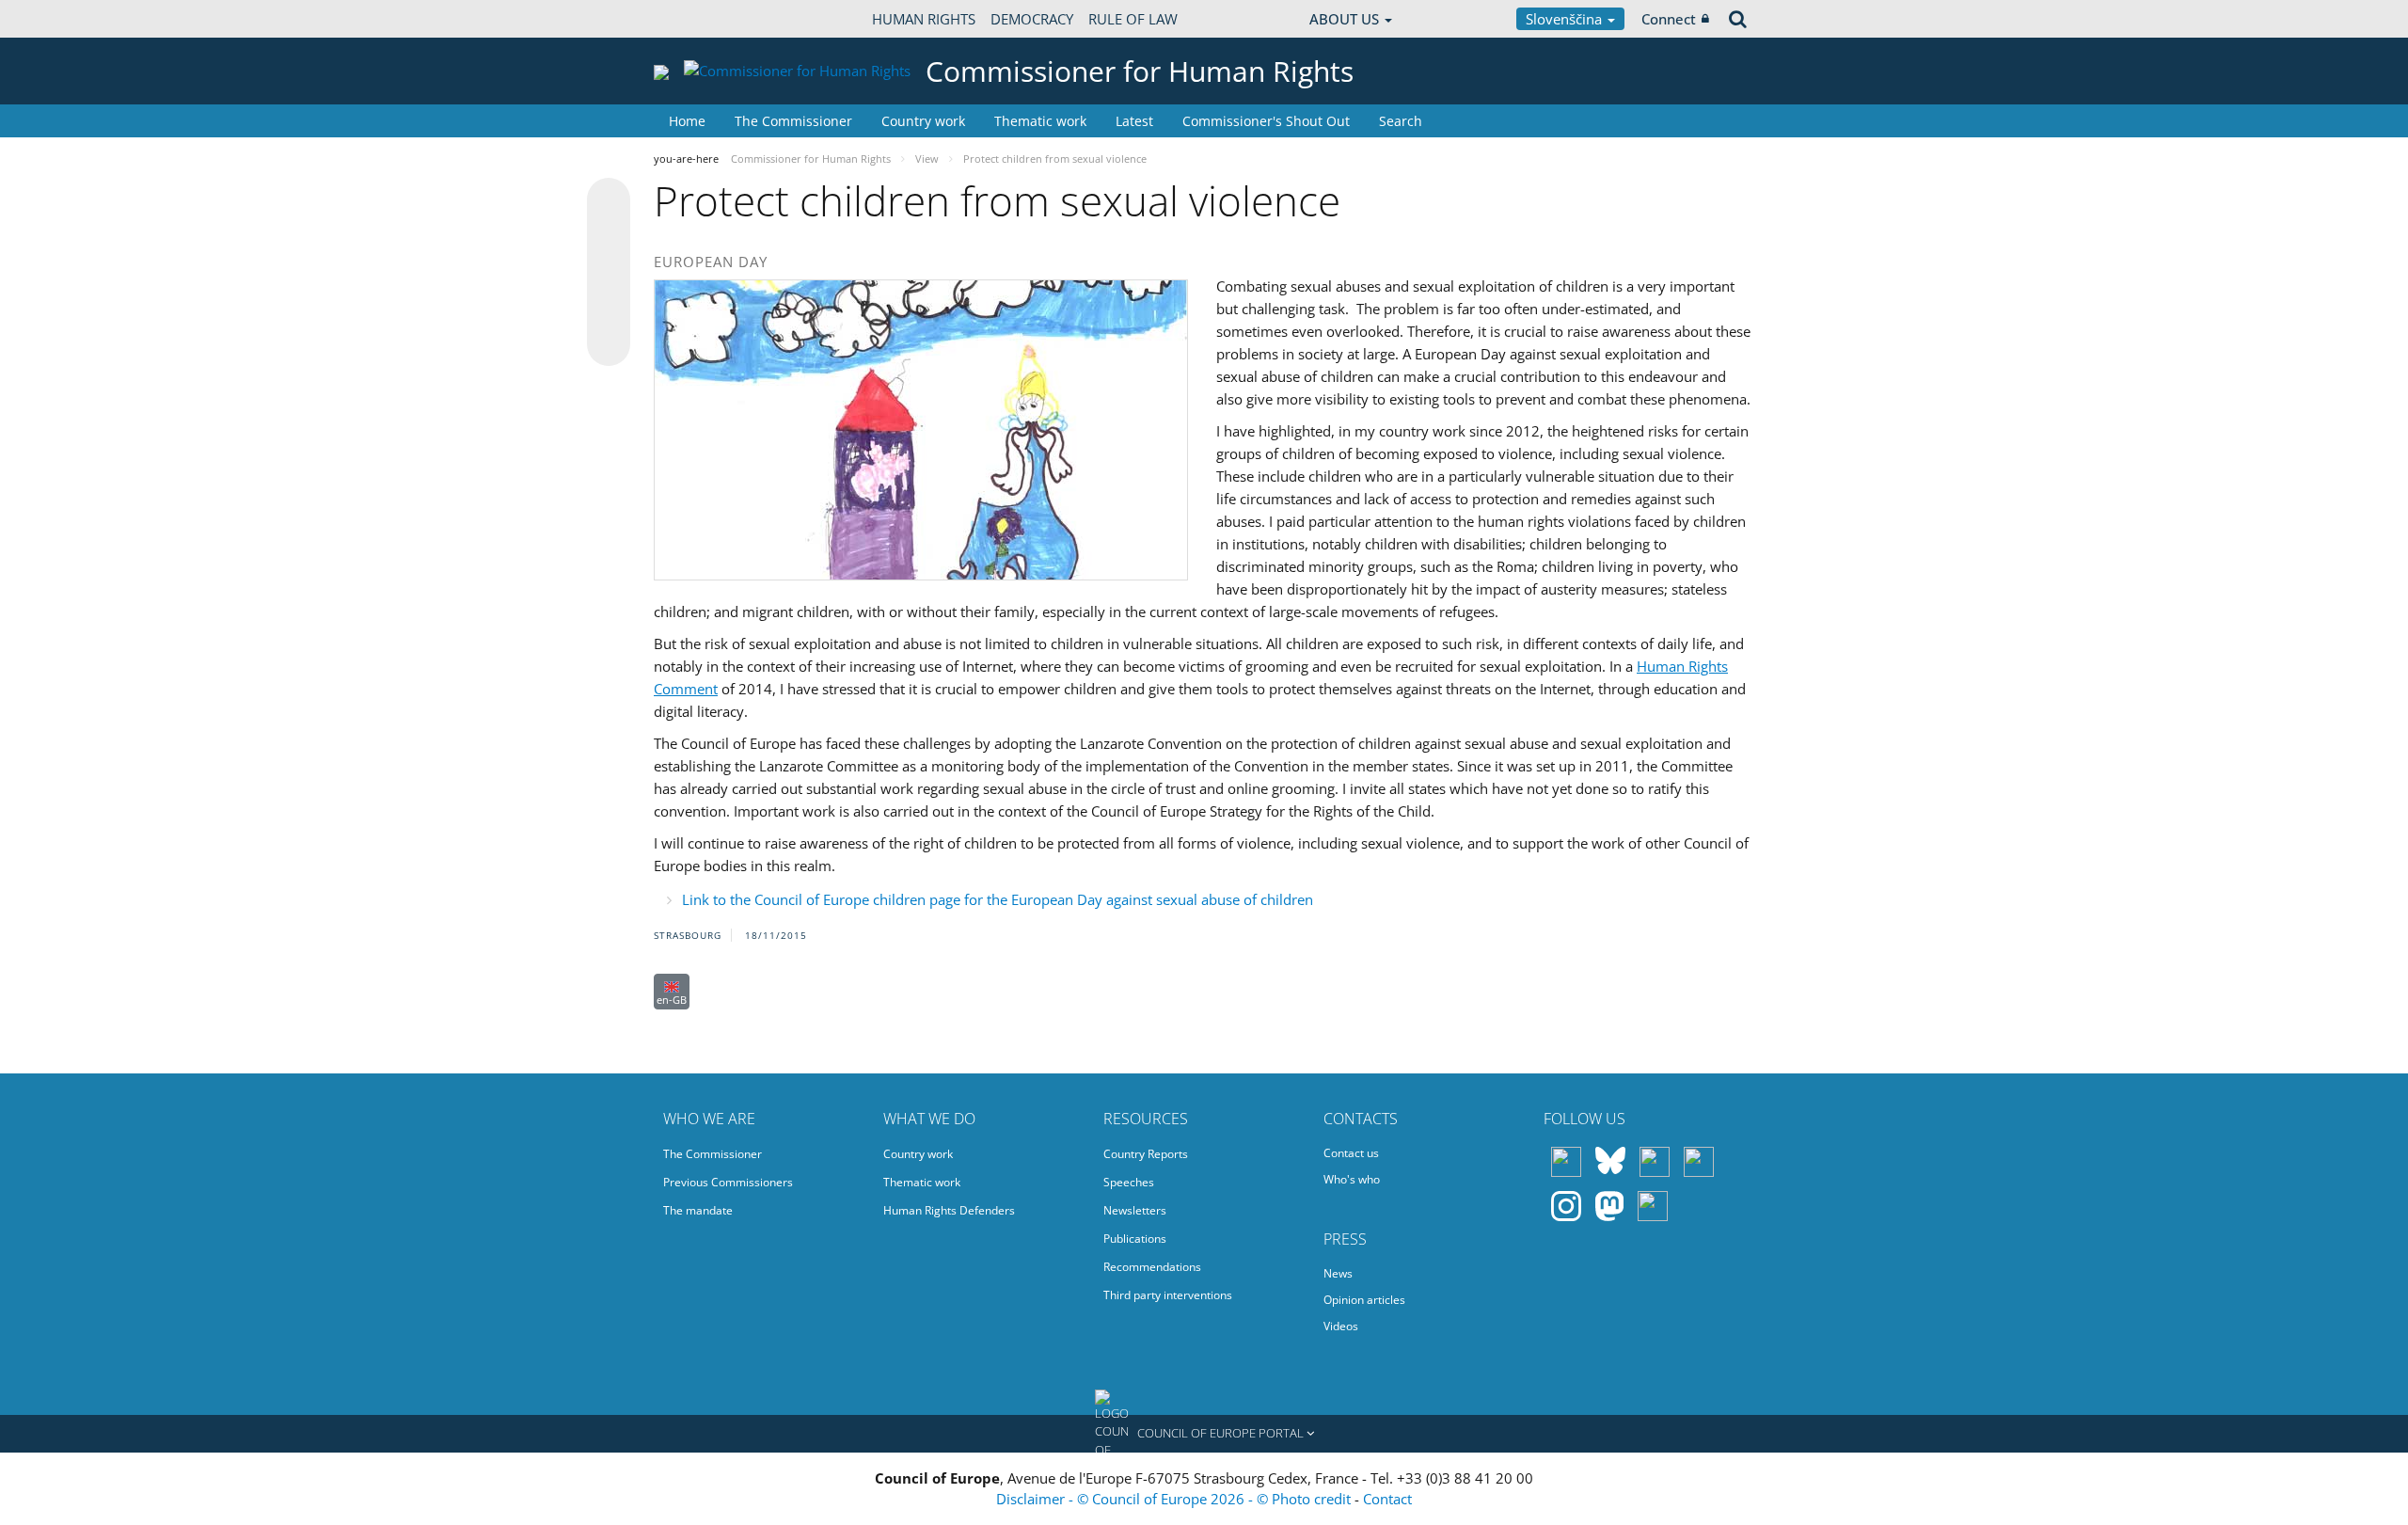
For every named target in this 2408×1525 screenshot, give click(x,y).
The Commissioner (793, 121)
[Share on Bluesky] (609, 201)
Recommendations (1152, 1267)
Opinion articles (1364, 1300)
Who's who (1352, 1179)
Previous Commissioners (728, 1182)
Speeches (1129, 1182)
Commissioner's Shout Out (1266, 121)
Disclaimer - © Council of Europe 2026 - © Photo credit (1175, 1499)
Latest (1134, 121)
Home (687, 121)
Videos (1341, 1326)
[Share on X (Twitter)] (609, 237)
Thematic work (1040, 121)
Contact (1387, 1499)
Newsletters (1135, 1210)
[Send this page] (609, 344)
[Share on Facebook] (609, 273)
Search (1401, 121)
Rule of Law (1133, 19)
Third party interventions (1168, 1295)
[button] (1204, 1434)
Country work (923, 121)
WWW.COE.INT (701, 19)
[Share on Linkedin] (609, 309)
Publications (1135, 1239)
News (1338, 1273)
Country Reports (1146, 1154)
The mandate (698, 1210)
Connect (1669, 19)
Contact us (1351, 1153)
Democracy (1032, 19)
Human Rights (924, 19)
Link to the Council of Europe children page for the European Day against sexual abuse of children (998, 899)
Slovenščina (1566, 19)
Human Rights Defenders (949, 1210)
